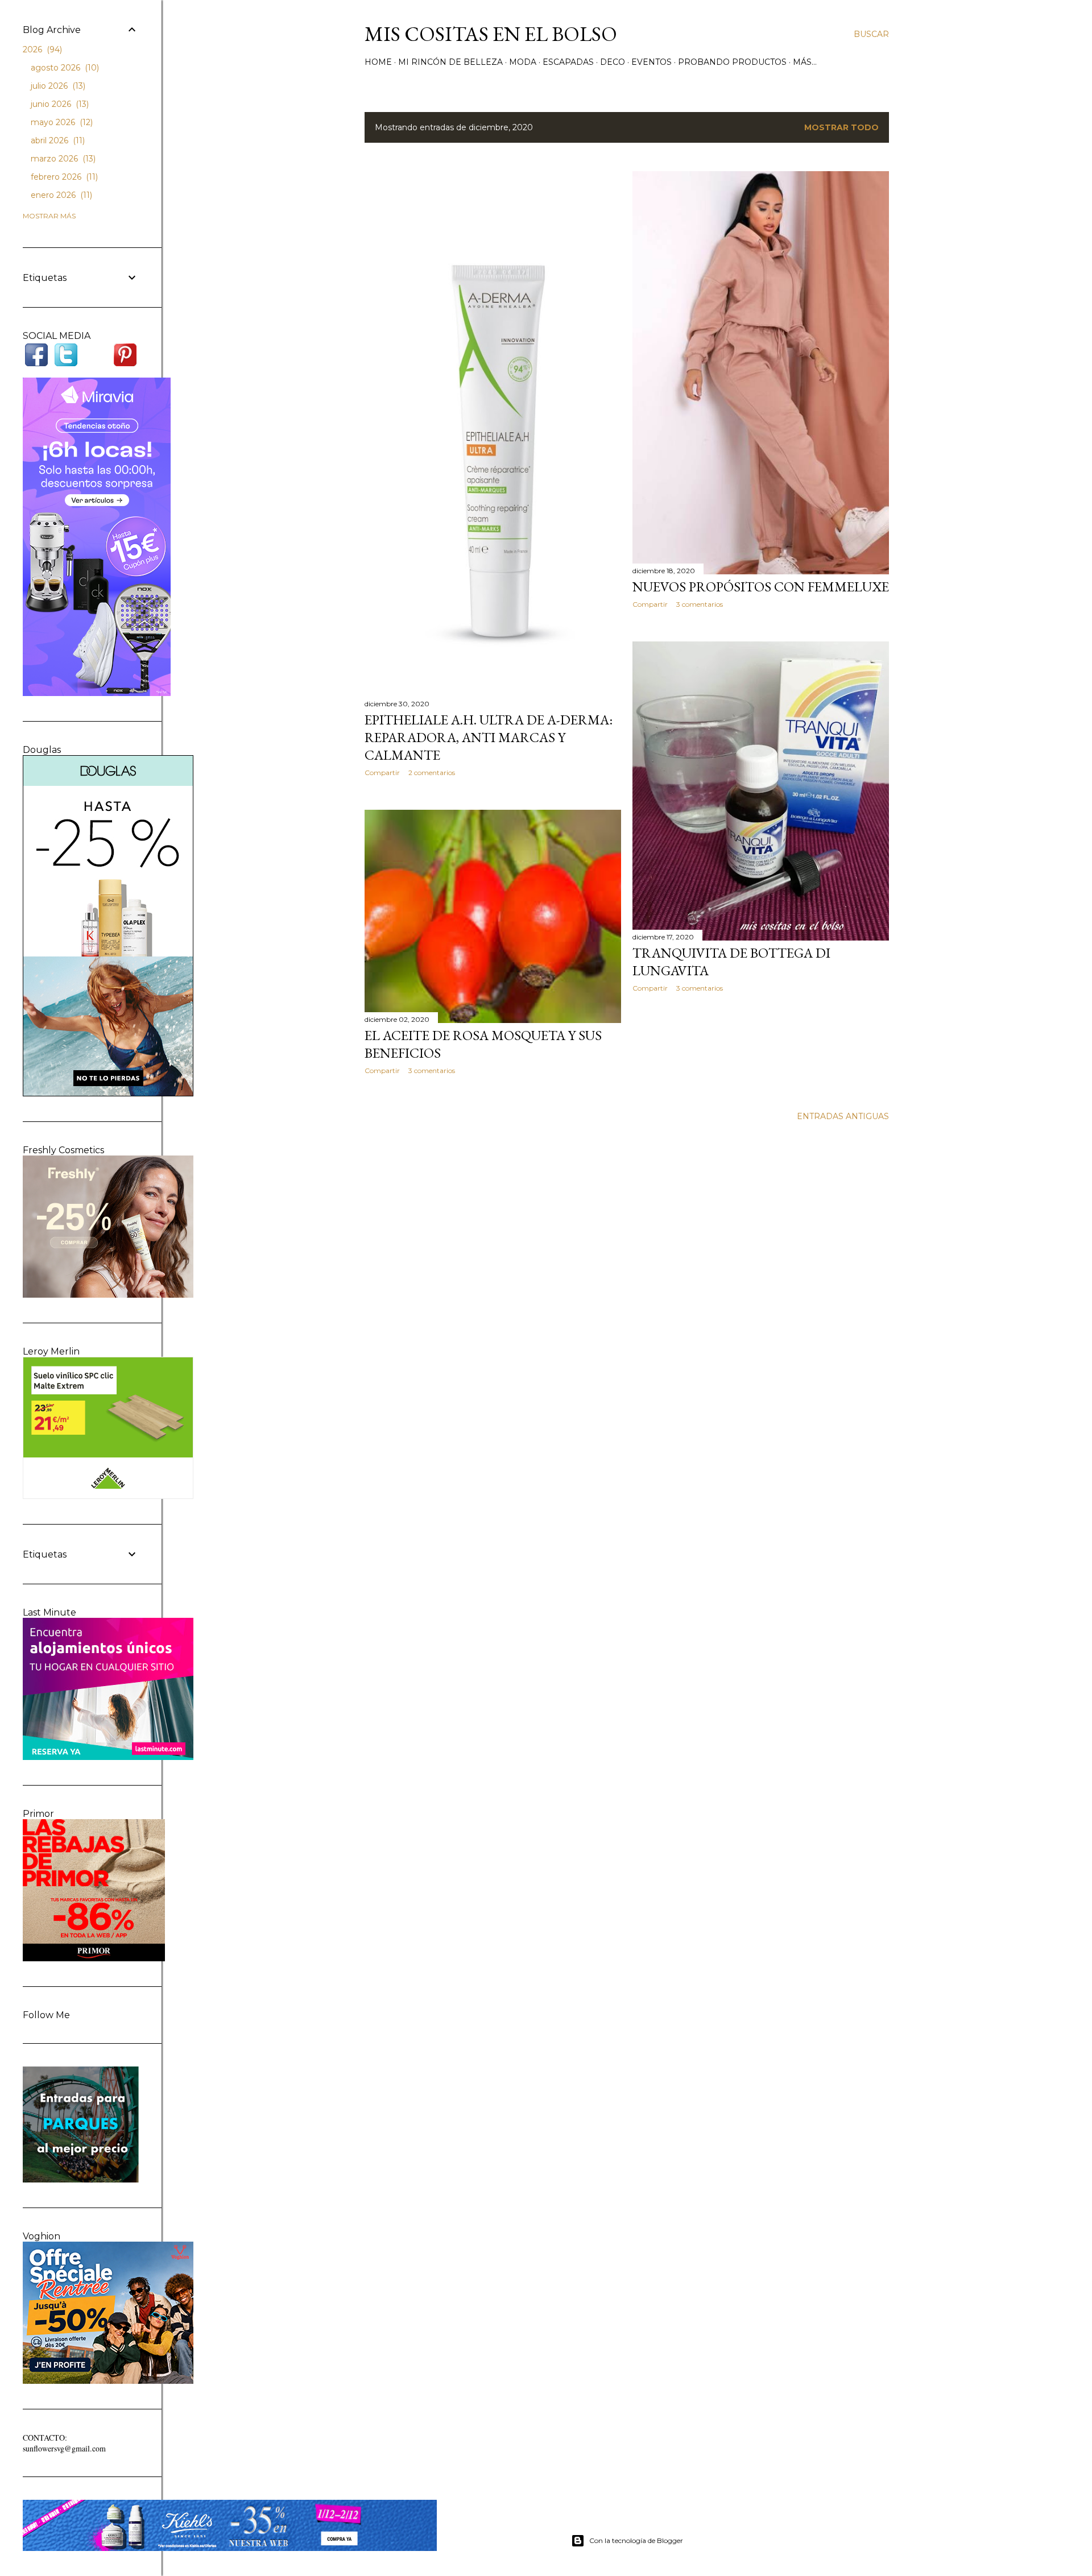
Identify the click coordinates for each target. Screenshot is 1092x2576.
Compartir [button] (382, 773)
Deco (613, 62)
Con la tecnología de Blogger (636, 2540)
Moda (523, 62)
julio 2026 (57, 86)
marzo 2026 (62, 159)
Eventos (652, 62)
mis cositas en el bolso (491, 34)
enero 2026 (60, 195)
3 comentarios (700, 604)
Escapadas (568, 62)
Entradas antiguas (843, 1116)
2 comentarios (432, 773)
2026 (41, 49)
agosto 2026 (64, 68)
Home (378, 62)
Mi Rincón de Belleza (450, 62)
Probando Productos (732, 62)
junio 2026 (59, 104)
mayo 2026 (61, 122)
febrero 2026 (63, 177)
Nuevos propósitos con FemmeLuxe (761, 587)
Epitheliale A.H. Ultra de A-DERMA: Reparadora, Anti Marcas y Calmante (489, 737)
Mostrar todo (841, 127)
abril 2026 (57, 140)
